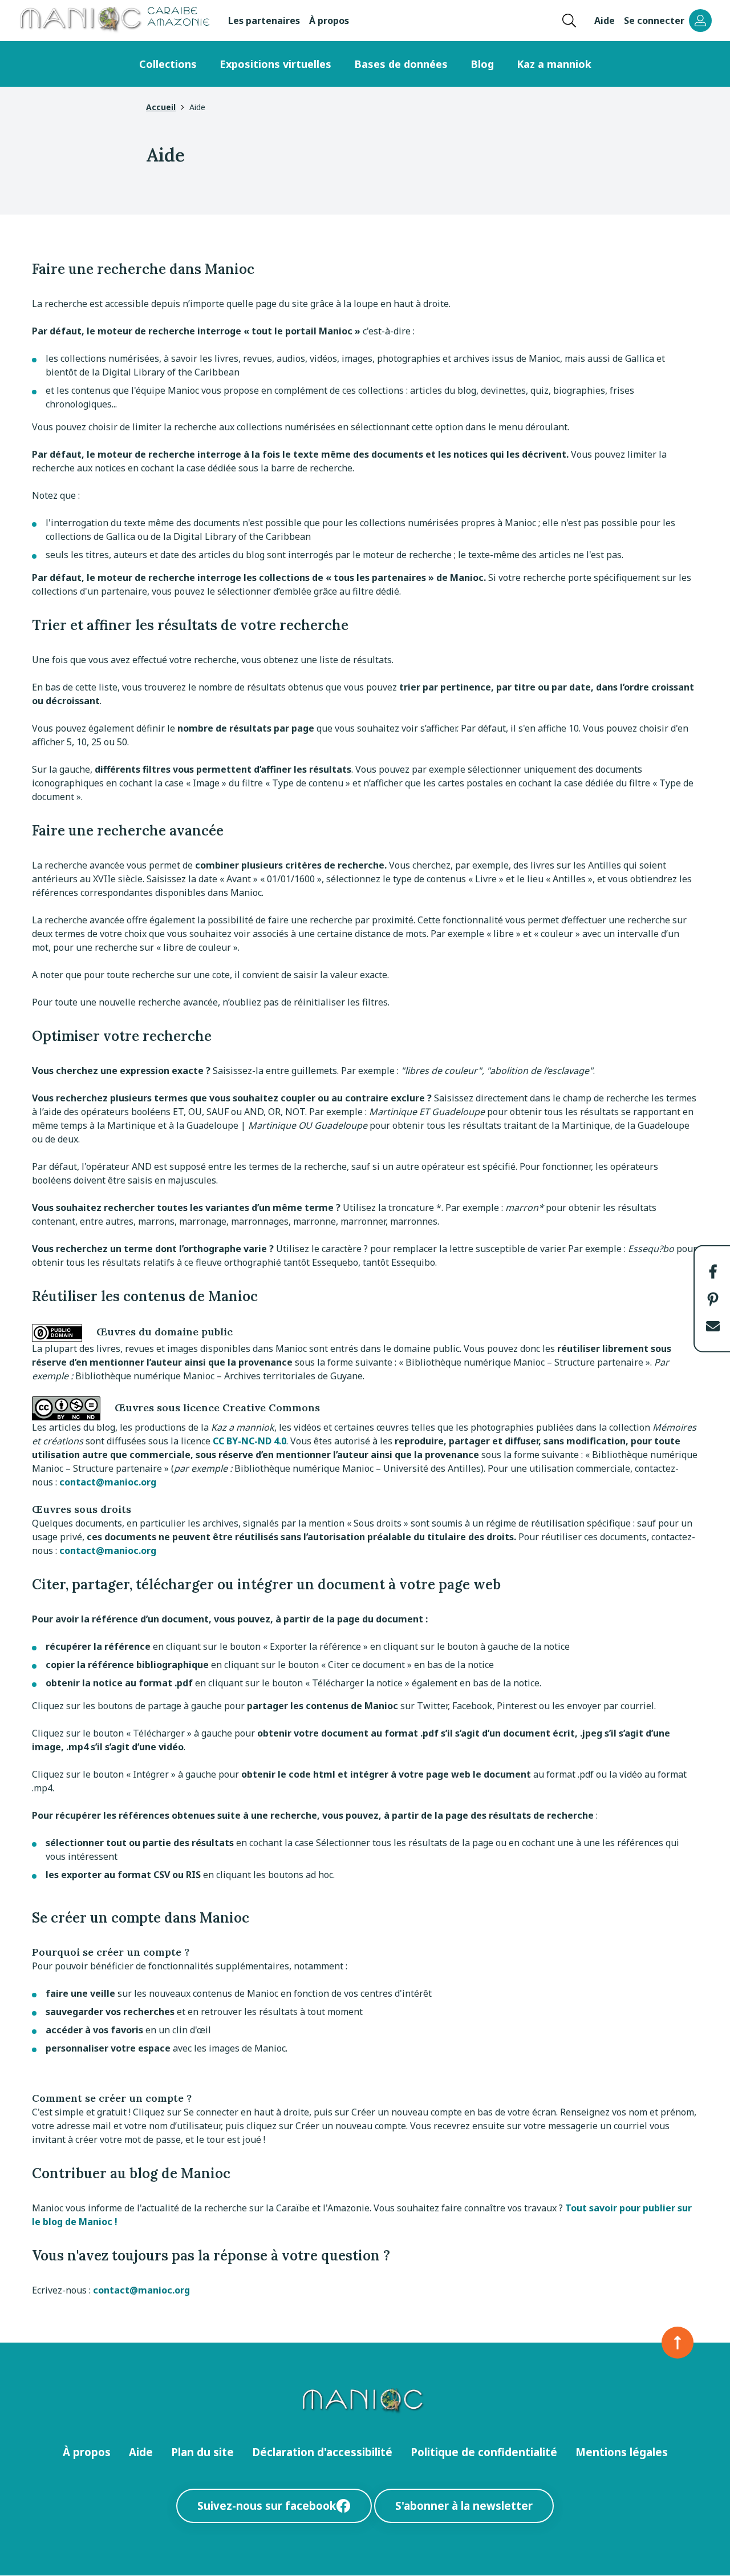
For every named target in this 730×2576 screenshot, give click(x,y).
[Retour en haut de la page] (678, 2343)
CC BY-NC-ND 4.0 (250, 1441)
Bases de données (401, 64)
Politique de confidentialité (484, 2452)
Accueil (161, 107)
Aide (605, 21)
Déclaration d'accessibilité (322, 2452)
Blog (482, 64)
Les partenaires (264, 21)
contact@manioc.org (108, 1482)
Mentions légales (622, 2452)
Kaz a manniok (554, 64)
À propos (329, 21)
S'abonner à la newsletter (464, 2506)
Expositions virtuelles (275, 64)
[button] (713, 1271)
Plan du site (202, 2452)
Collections (168, 64)
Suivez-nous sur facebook (267, 2506)
